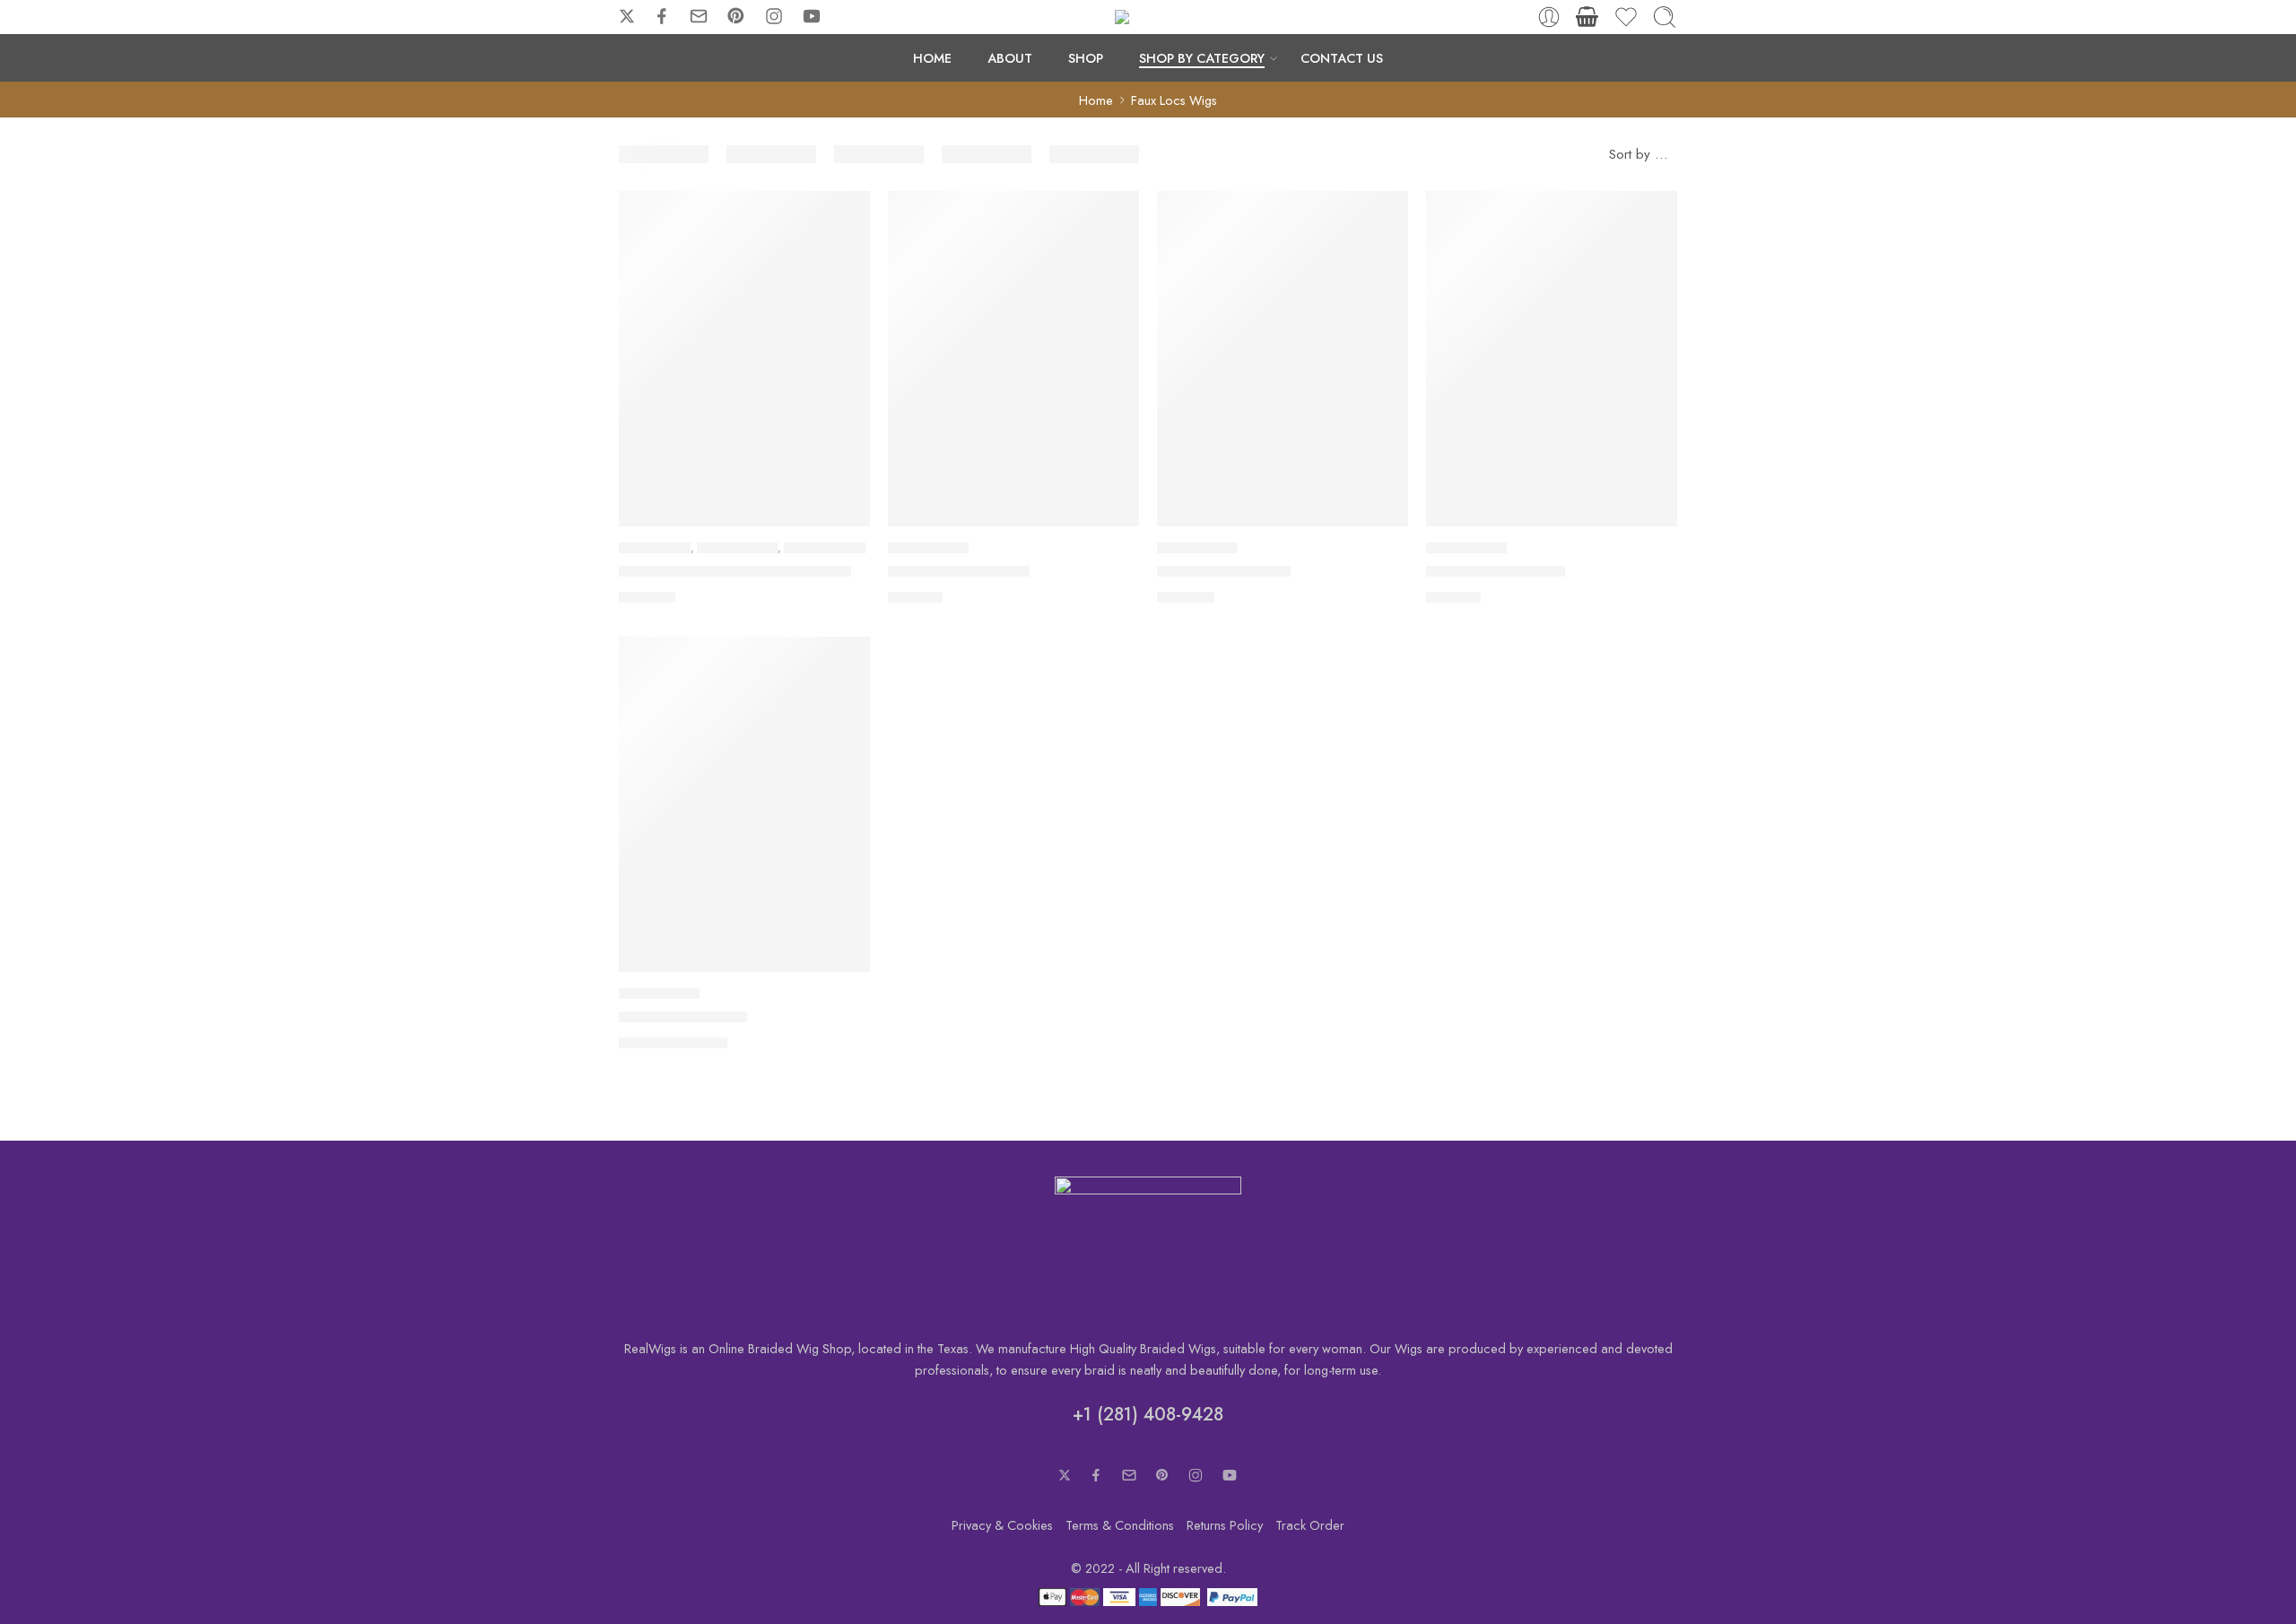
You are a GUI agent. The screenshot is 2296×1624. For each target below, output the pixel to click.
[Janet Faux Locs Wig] (1283, 358)
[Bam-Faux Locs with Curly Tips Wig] (744, 358)
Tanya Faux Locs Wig (1496, 571)
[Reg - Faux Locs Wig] (1013, 358)
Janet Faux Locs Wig (1224, 571)
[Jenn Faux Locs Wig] (744, 804)
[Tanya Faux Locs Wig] (1552, 358)
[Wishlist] (844, 216)
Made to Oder (655, 548)
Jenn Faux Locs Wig (683, 1017)
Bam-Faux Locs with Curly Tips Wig (735, 571)
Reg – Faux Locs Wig (959, 571)
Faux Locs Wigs (737, 548)
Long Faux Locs (825, 548)
